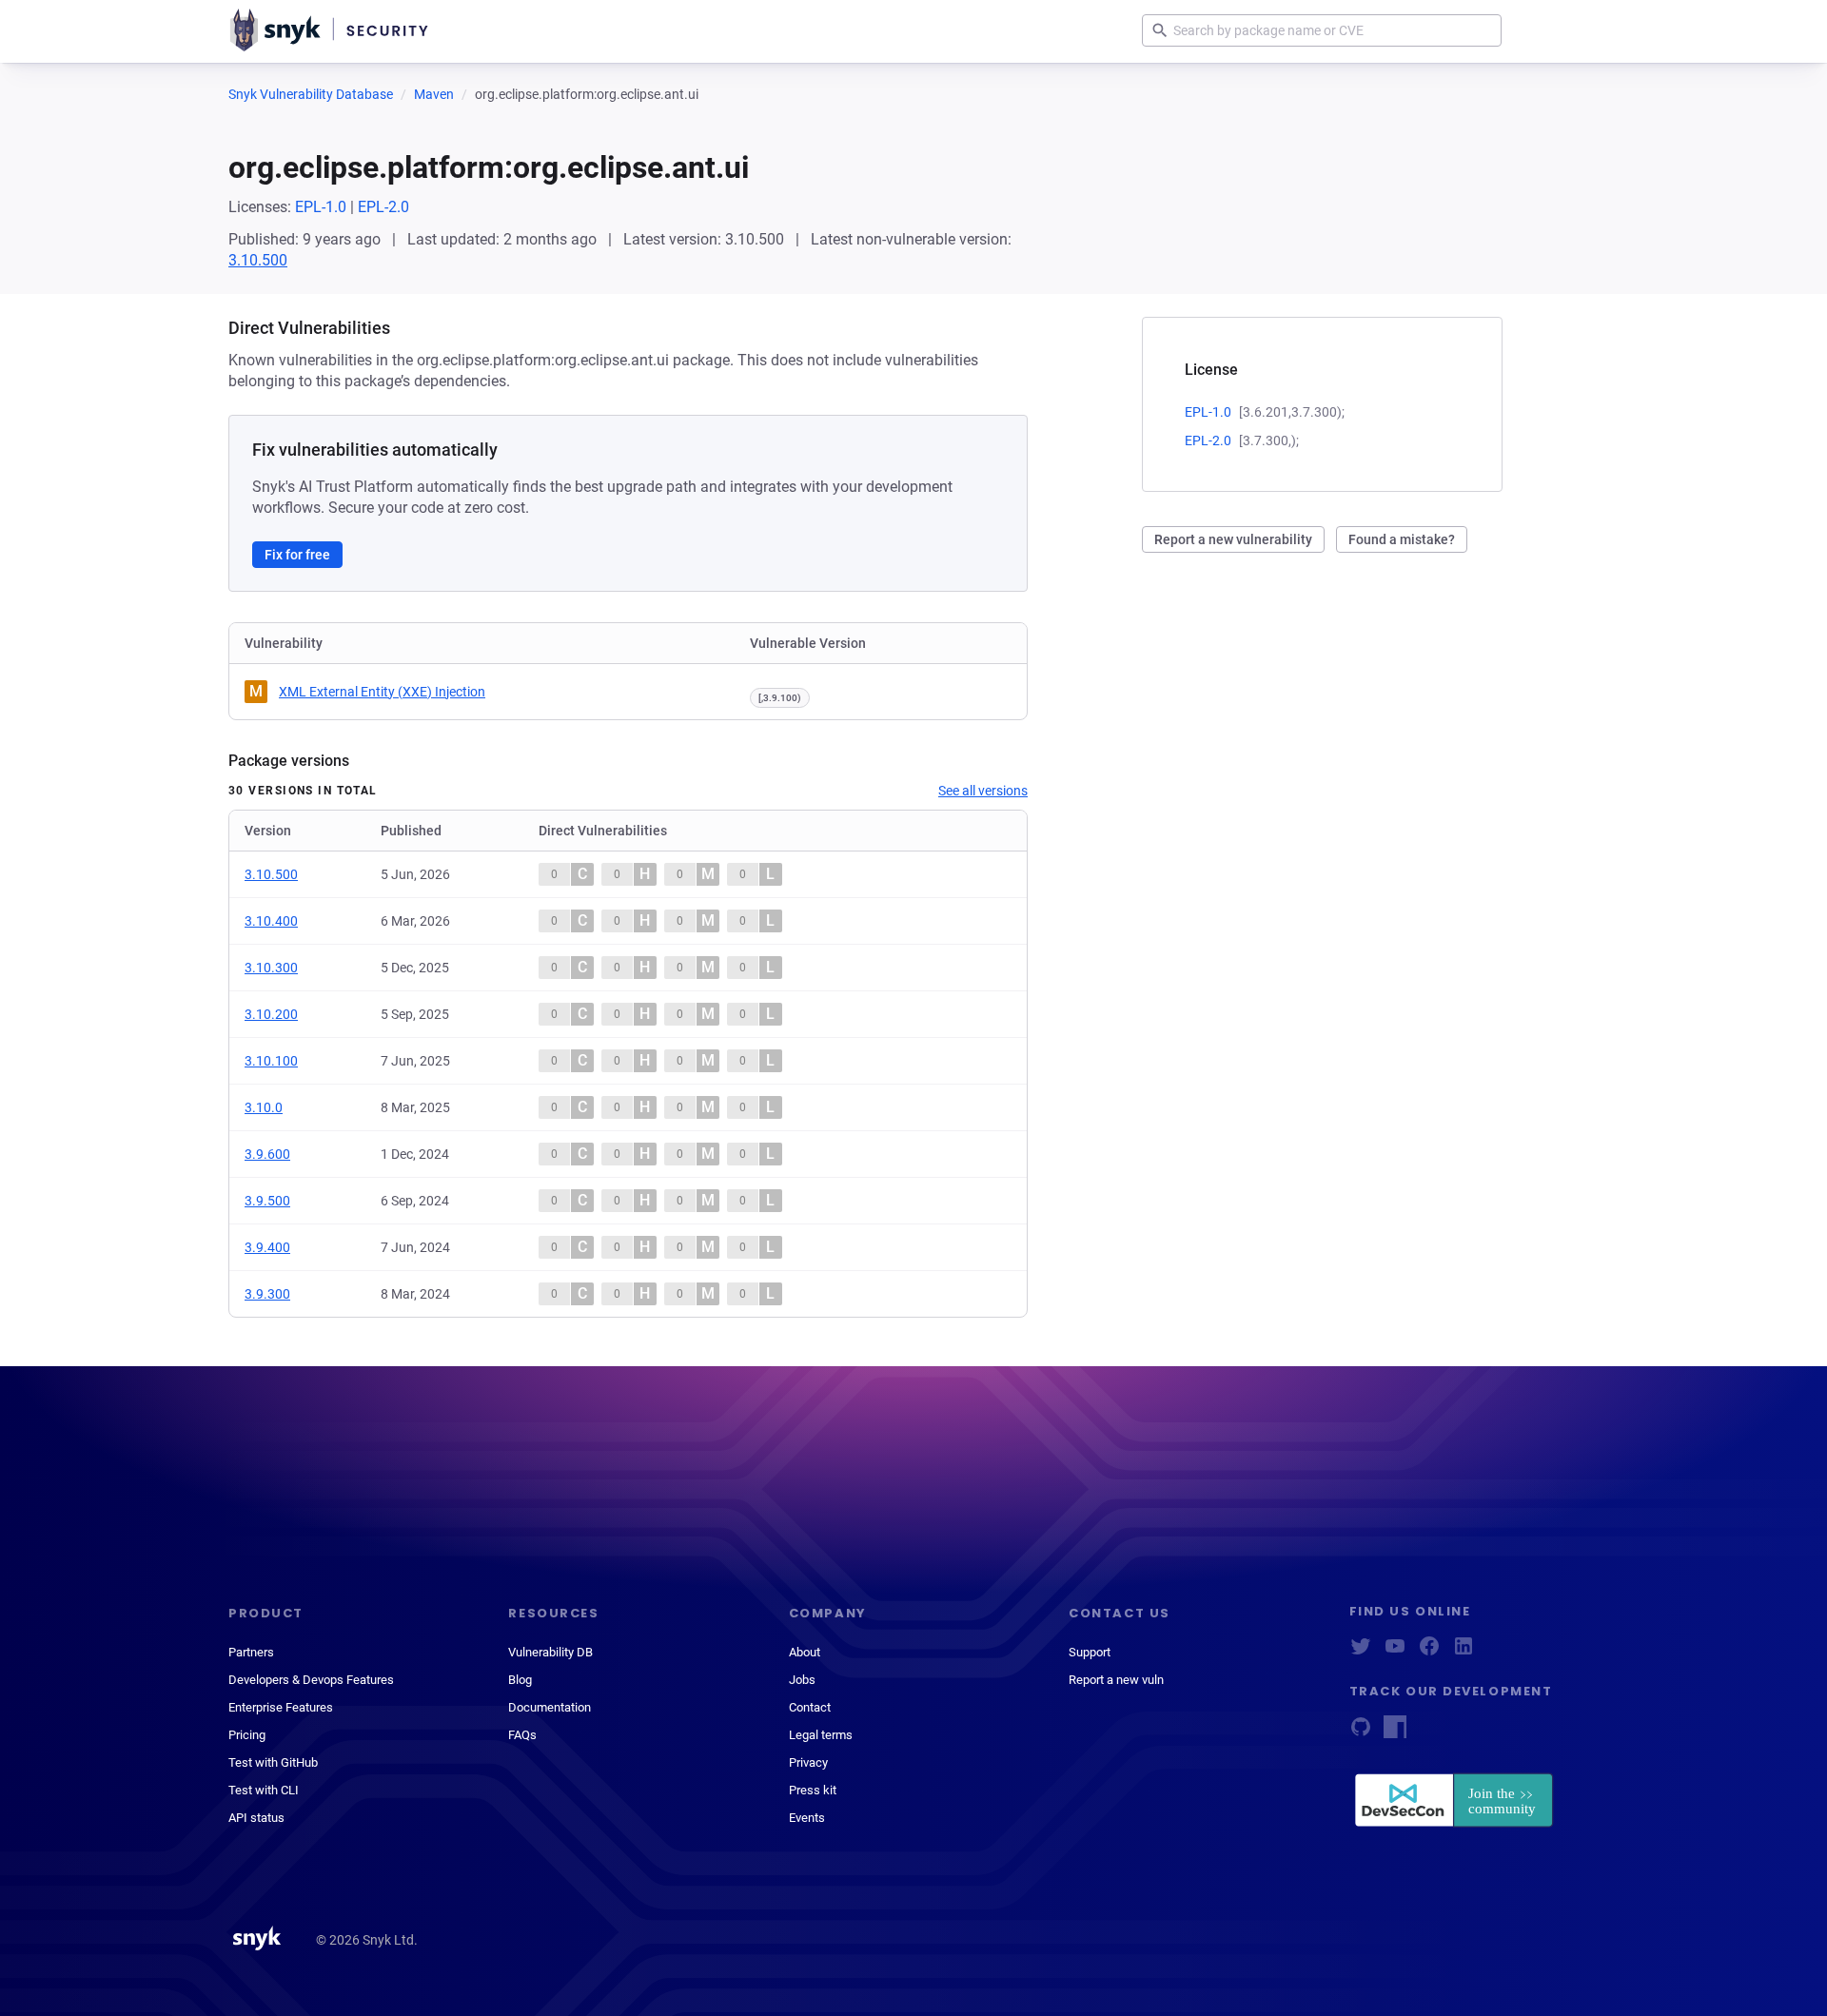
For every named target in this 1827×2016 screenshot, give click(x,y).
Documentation (550, 1707)
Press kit (813, 1790)
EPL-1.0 (321, 207)
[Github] (1361, 1733)
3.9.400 (267, 1247)
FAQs (522, 1735)
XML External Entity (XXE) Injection (382, 692)
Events (807, 1818)
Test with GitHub (273, 1762)
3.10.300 (271, 968)
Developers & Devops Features (311, 1680)
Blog (520, 1680)
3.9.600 (267, 1154)
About (805, 1652)
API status (256, 1818)
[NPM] (1395, 1733)
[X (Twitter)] (1361, 1652)
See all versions (983, 791)
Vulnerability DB (550, 1652)
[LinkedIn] (1464, 1652)
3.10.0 (264, 1107)
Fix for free (297, 555)
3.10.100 (271, 1061)
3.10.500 (258, 260)
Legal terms (821, 1735)
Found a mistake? (1402, 539)
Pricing (247, 1735)
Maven (434, 94)
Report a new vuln (1116, 1680)
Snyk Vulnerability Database (311, 94)
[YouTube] (1395, 1652)
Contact (810, 1707)
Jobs (802, 1680)
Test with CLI (264, 1790)
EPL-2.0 (383, 207)
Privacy (808, 1762)
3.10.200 (271, 1014)
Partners (251, 1652)
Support (1090, 1652)
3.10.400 (271, 921)
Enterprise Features (281, 1707)
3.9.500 (267, 1201)
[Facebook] (1429, 1652)
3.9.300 (267, 1294)
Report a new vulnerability (1233, 539)
